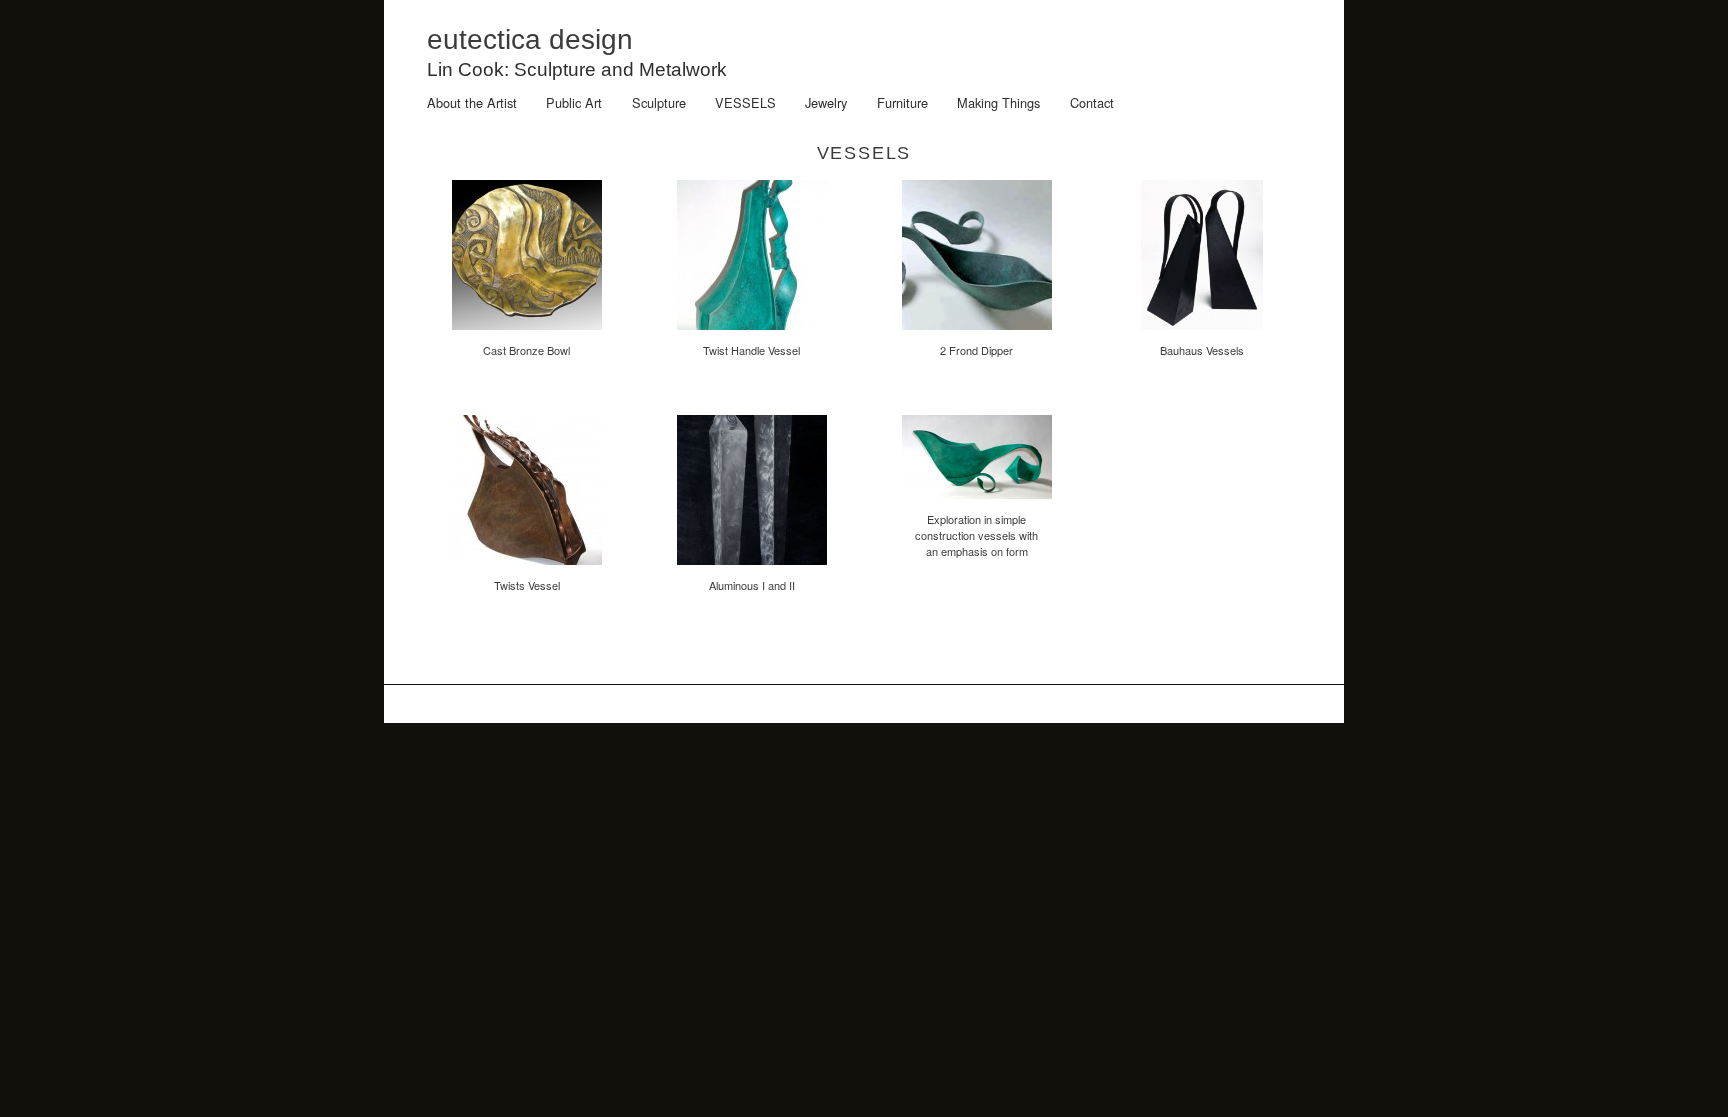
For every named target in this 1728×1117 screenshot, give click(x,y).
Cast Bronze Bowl (526, 350)
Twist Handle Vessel (751, 350)
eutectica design (530, 39)
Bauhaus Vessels (1202, 350)
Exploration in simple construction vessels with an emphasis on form (976, 535)
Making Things (998, 102)
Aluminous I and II (752, 585)
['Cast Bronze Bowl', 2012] (527, 333)
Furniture (902, 102)
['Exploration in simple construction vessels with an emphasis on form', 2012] (977, 502)
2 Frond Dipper (976, 350)
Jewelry (826, 102)
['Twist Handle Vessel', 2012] (752, 333)
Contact (1092, 102)
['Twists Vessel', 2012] (527, 568)
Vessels (745, 102)
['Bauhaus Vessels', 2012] (1202, 333)
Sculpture (659, 102)
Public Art (574, 102)
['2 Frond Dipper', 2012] (977, 333)
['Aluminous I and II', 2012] (752, 568)
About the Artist (472, 102)
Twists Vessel (527, 585)
